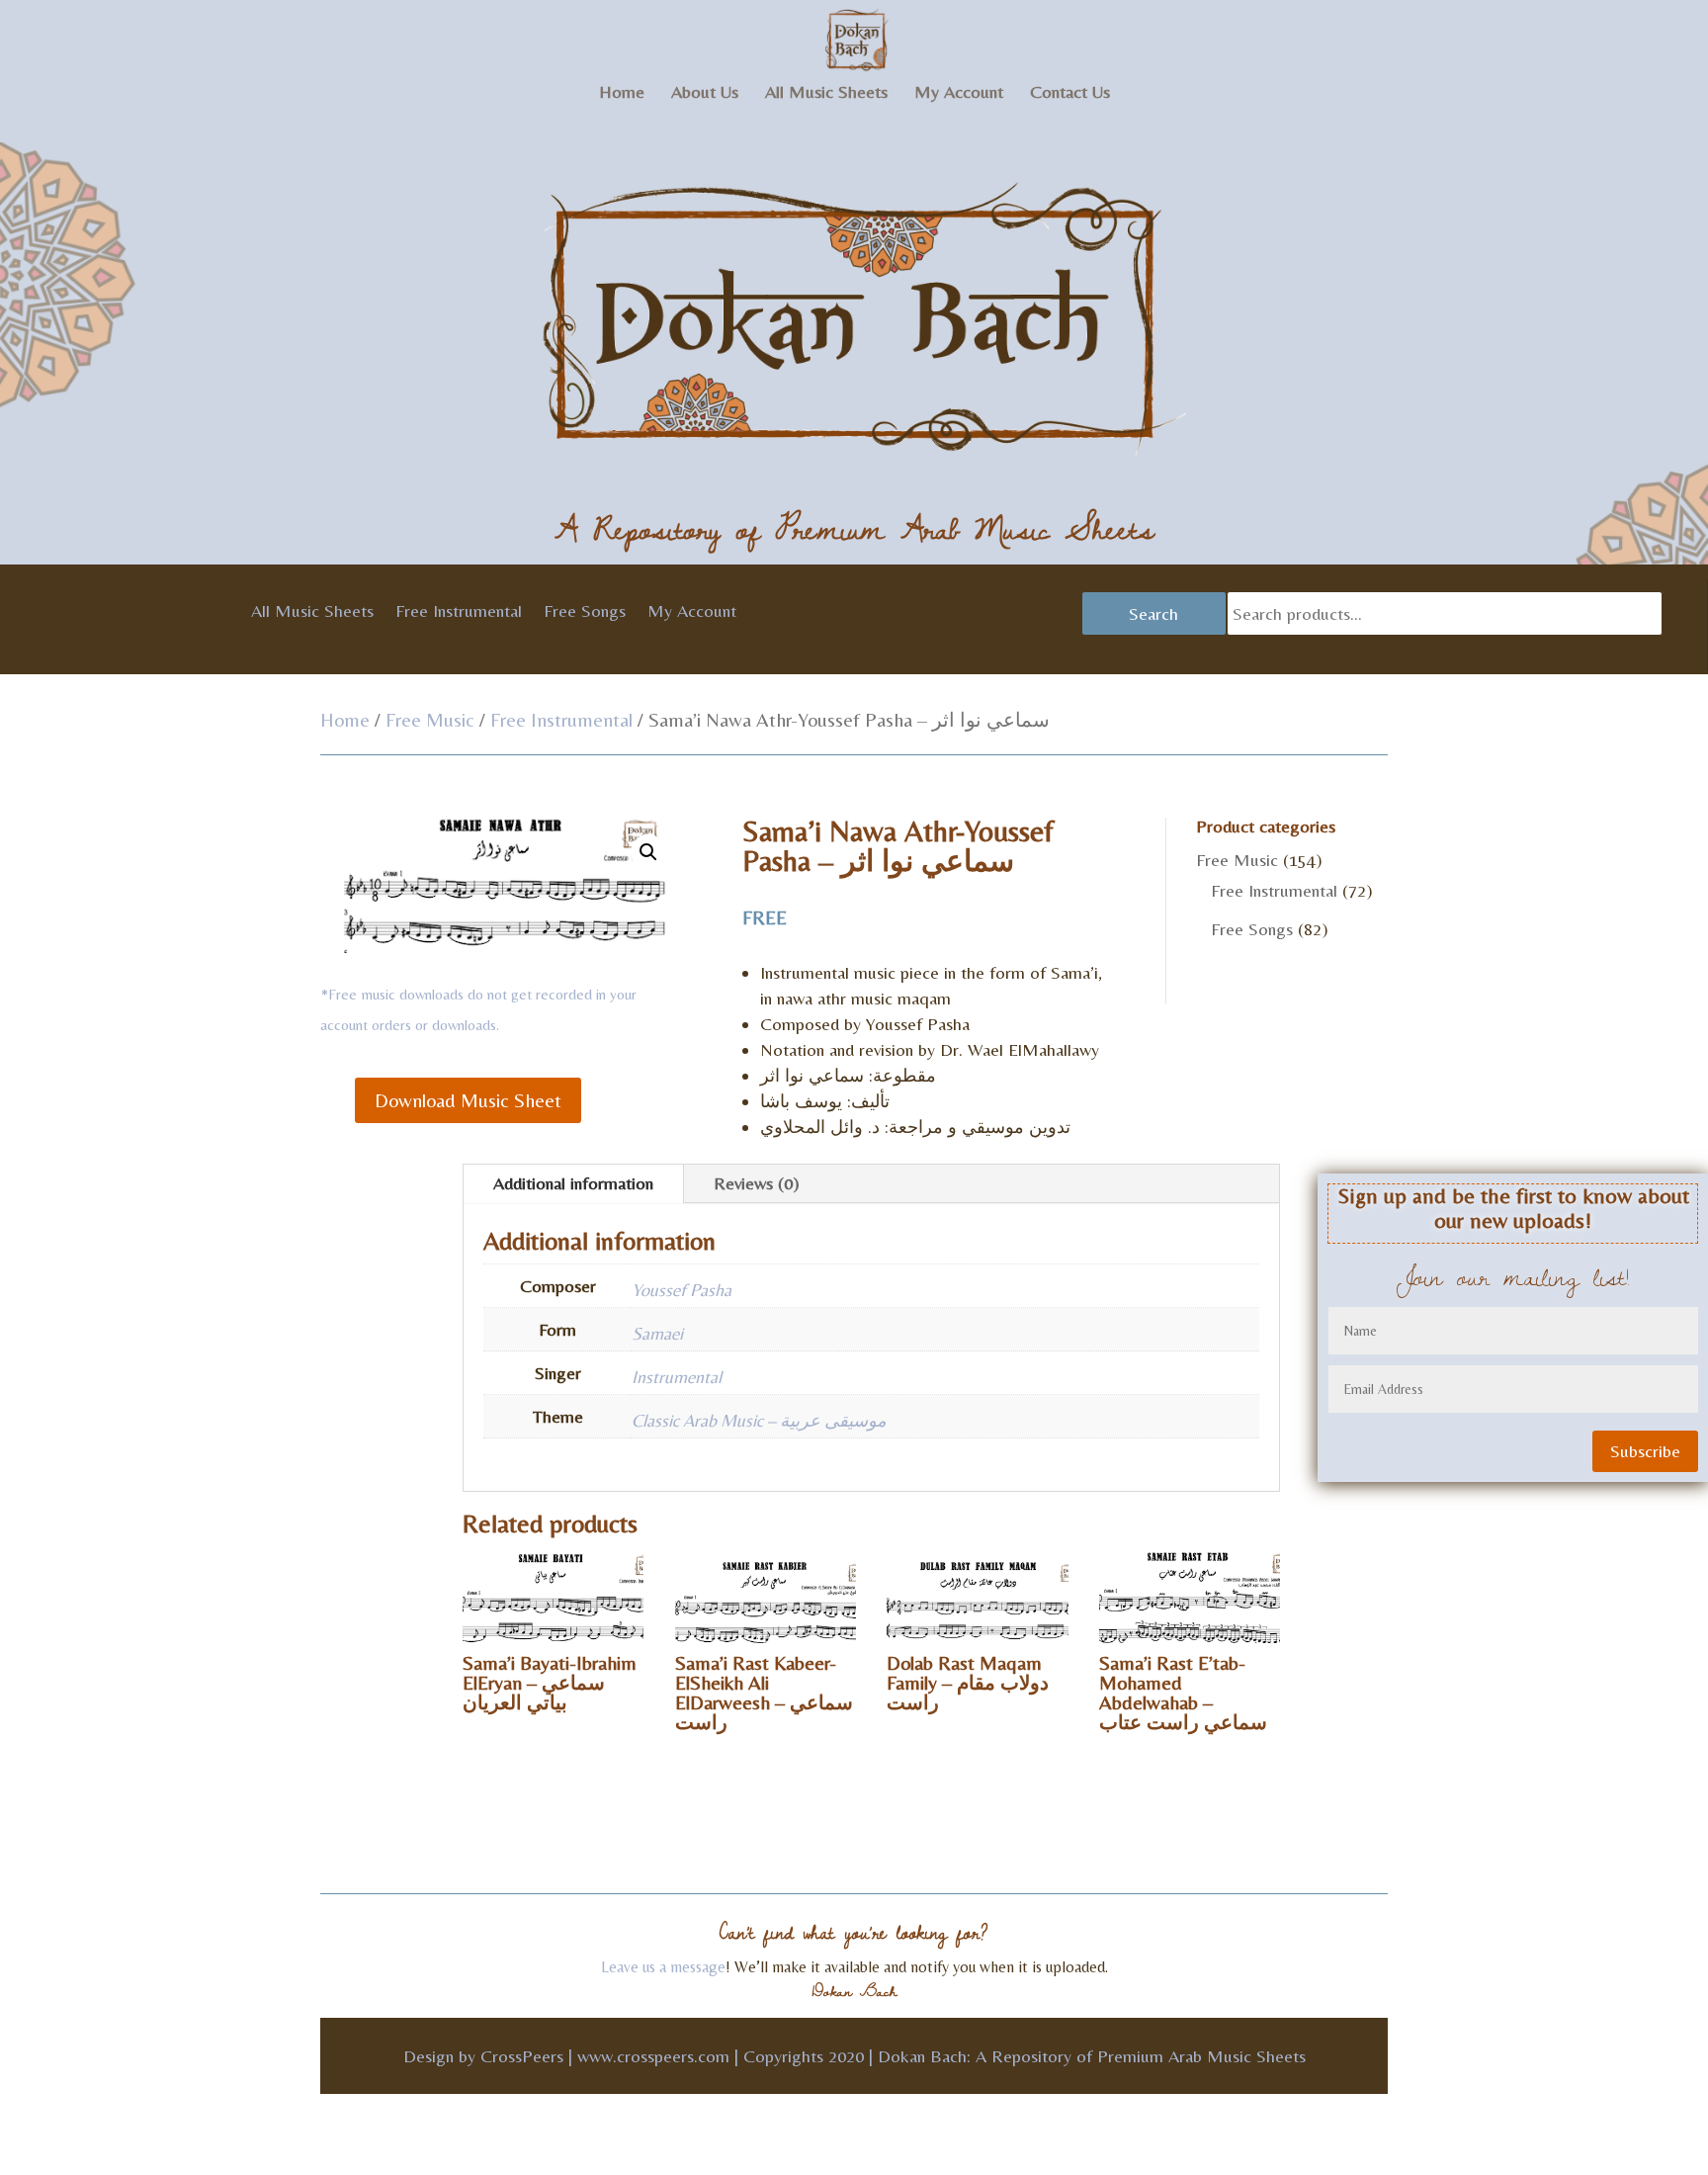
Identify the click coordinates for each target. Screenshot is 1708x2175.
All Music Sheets (826, 93)
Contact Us (1070, 93)
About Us (705, 93)
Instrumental (677, 1377)
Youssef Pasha (682, 1290)
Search (1153, 613)
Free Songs (585, 612)
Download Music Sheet (468, 1100)
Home (622, 93)
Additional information (573, 1183)
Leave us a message (663, 1967)
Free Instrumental (459, 612)
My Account (959, 93)
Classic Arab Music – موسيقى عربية (759, 1420)
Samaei (657, 1333)
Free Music (430, 719)
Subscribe (1645, 1451)
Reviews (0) (757, 1183)
